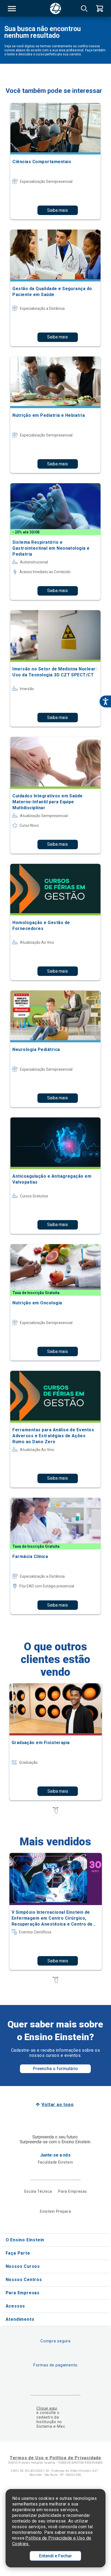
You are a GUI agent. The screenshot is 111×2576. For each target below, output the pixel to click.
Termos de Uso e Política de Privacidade (55, 2458)
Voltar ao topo (58, 2105)
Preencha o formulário (55, 2069)
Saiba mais (58, 210)
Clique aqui (47, 2408)
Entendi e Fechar (55, 2556)
